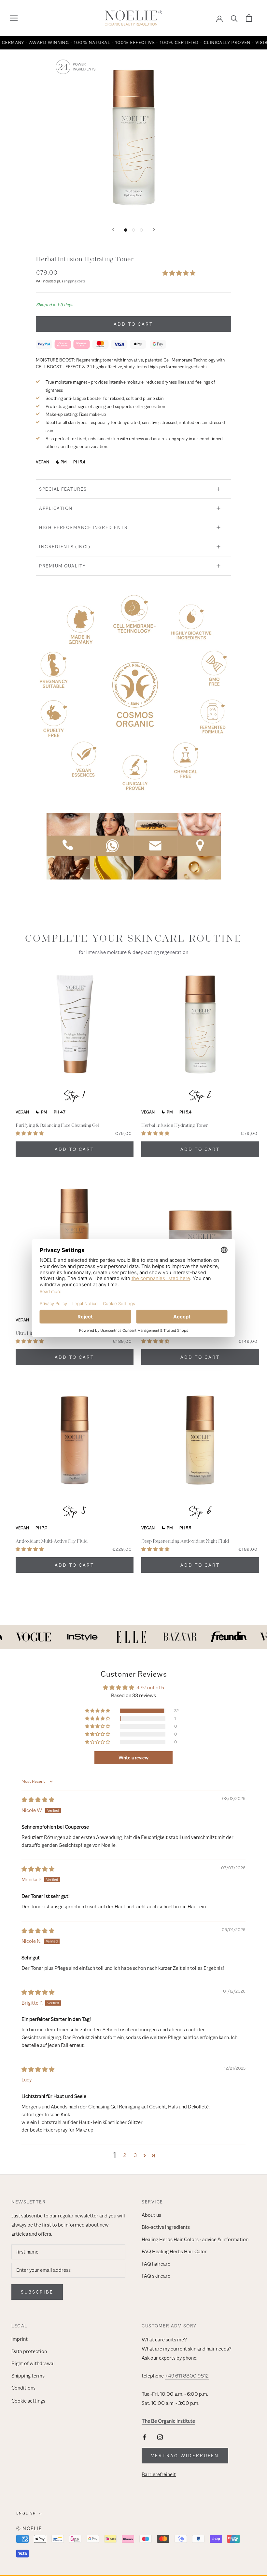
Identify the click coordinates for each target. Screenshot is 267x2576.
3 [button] (135, 2155)
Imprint (20, 2339)
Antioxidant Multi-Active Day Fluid (52, 1541)
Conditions (23, 2388)
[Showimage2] (133, 230)
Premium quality (63, 566)
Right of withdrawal (33, 2364)
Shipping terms (28, 2376)
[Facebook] (144, 2437)
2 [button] (125, 2155)
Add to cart (133, 324)
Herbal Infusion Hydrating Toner (175, 1125)
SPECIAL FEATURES (63, 489)
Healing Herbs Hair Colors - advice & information (195, 2240)
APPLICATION (56, 508)
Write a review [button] (133, 1758)
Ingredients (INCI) (65, 547)
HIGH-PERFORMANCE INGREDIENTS (83, 527)
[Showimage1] (126, 230)
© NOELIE (29, 2528)
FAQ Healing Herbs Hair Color (174, 2252)
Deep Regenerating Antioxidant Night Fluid (185, 1541)
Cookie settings (28, 2401)
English (26, 2513)
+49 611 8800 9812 (187, 2376)
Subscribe (37, 2292)
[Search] (234, 18)
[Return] (113, 230)
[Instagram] (160, 2437)
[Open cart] (249, 18)
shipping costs (75, 281)
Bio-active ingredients (166, 2227)
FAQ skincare (156, 2276)
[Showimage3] (141, 230)
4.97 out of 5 (150, 1688)
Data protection (29, 2351)
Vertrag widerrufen (185, 2456)
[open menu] (14, 18)
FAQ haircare (156, 2264)
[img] (38, 1800)
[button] (179, 273)
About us (151, 2215)
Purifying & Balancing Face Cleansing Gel (57, 1125)
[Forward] (154, 230)
